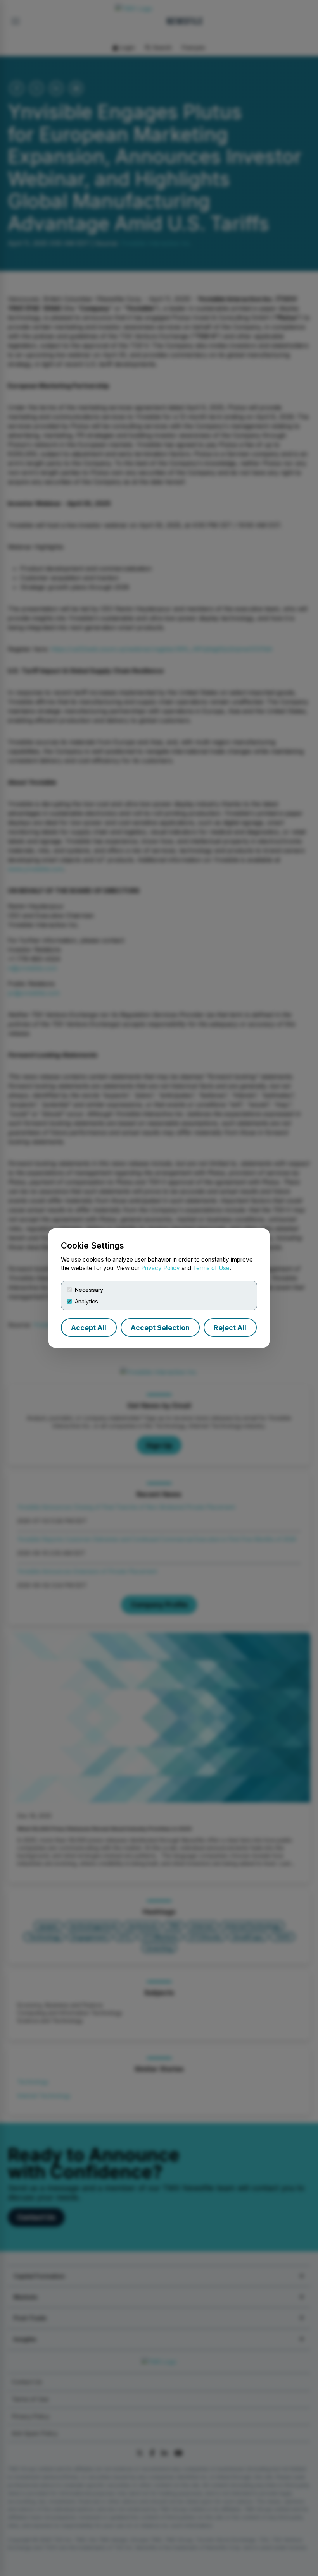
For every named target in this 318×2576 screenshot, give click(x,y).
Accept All (89, 1328)
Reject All (230, 1328)
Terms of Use (211, 1268)
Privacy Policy (161, 1268)
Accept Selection (160, 1328)
